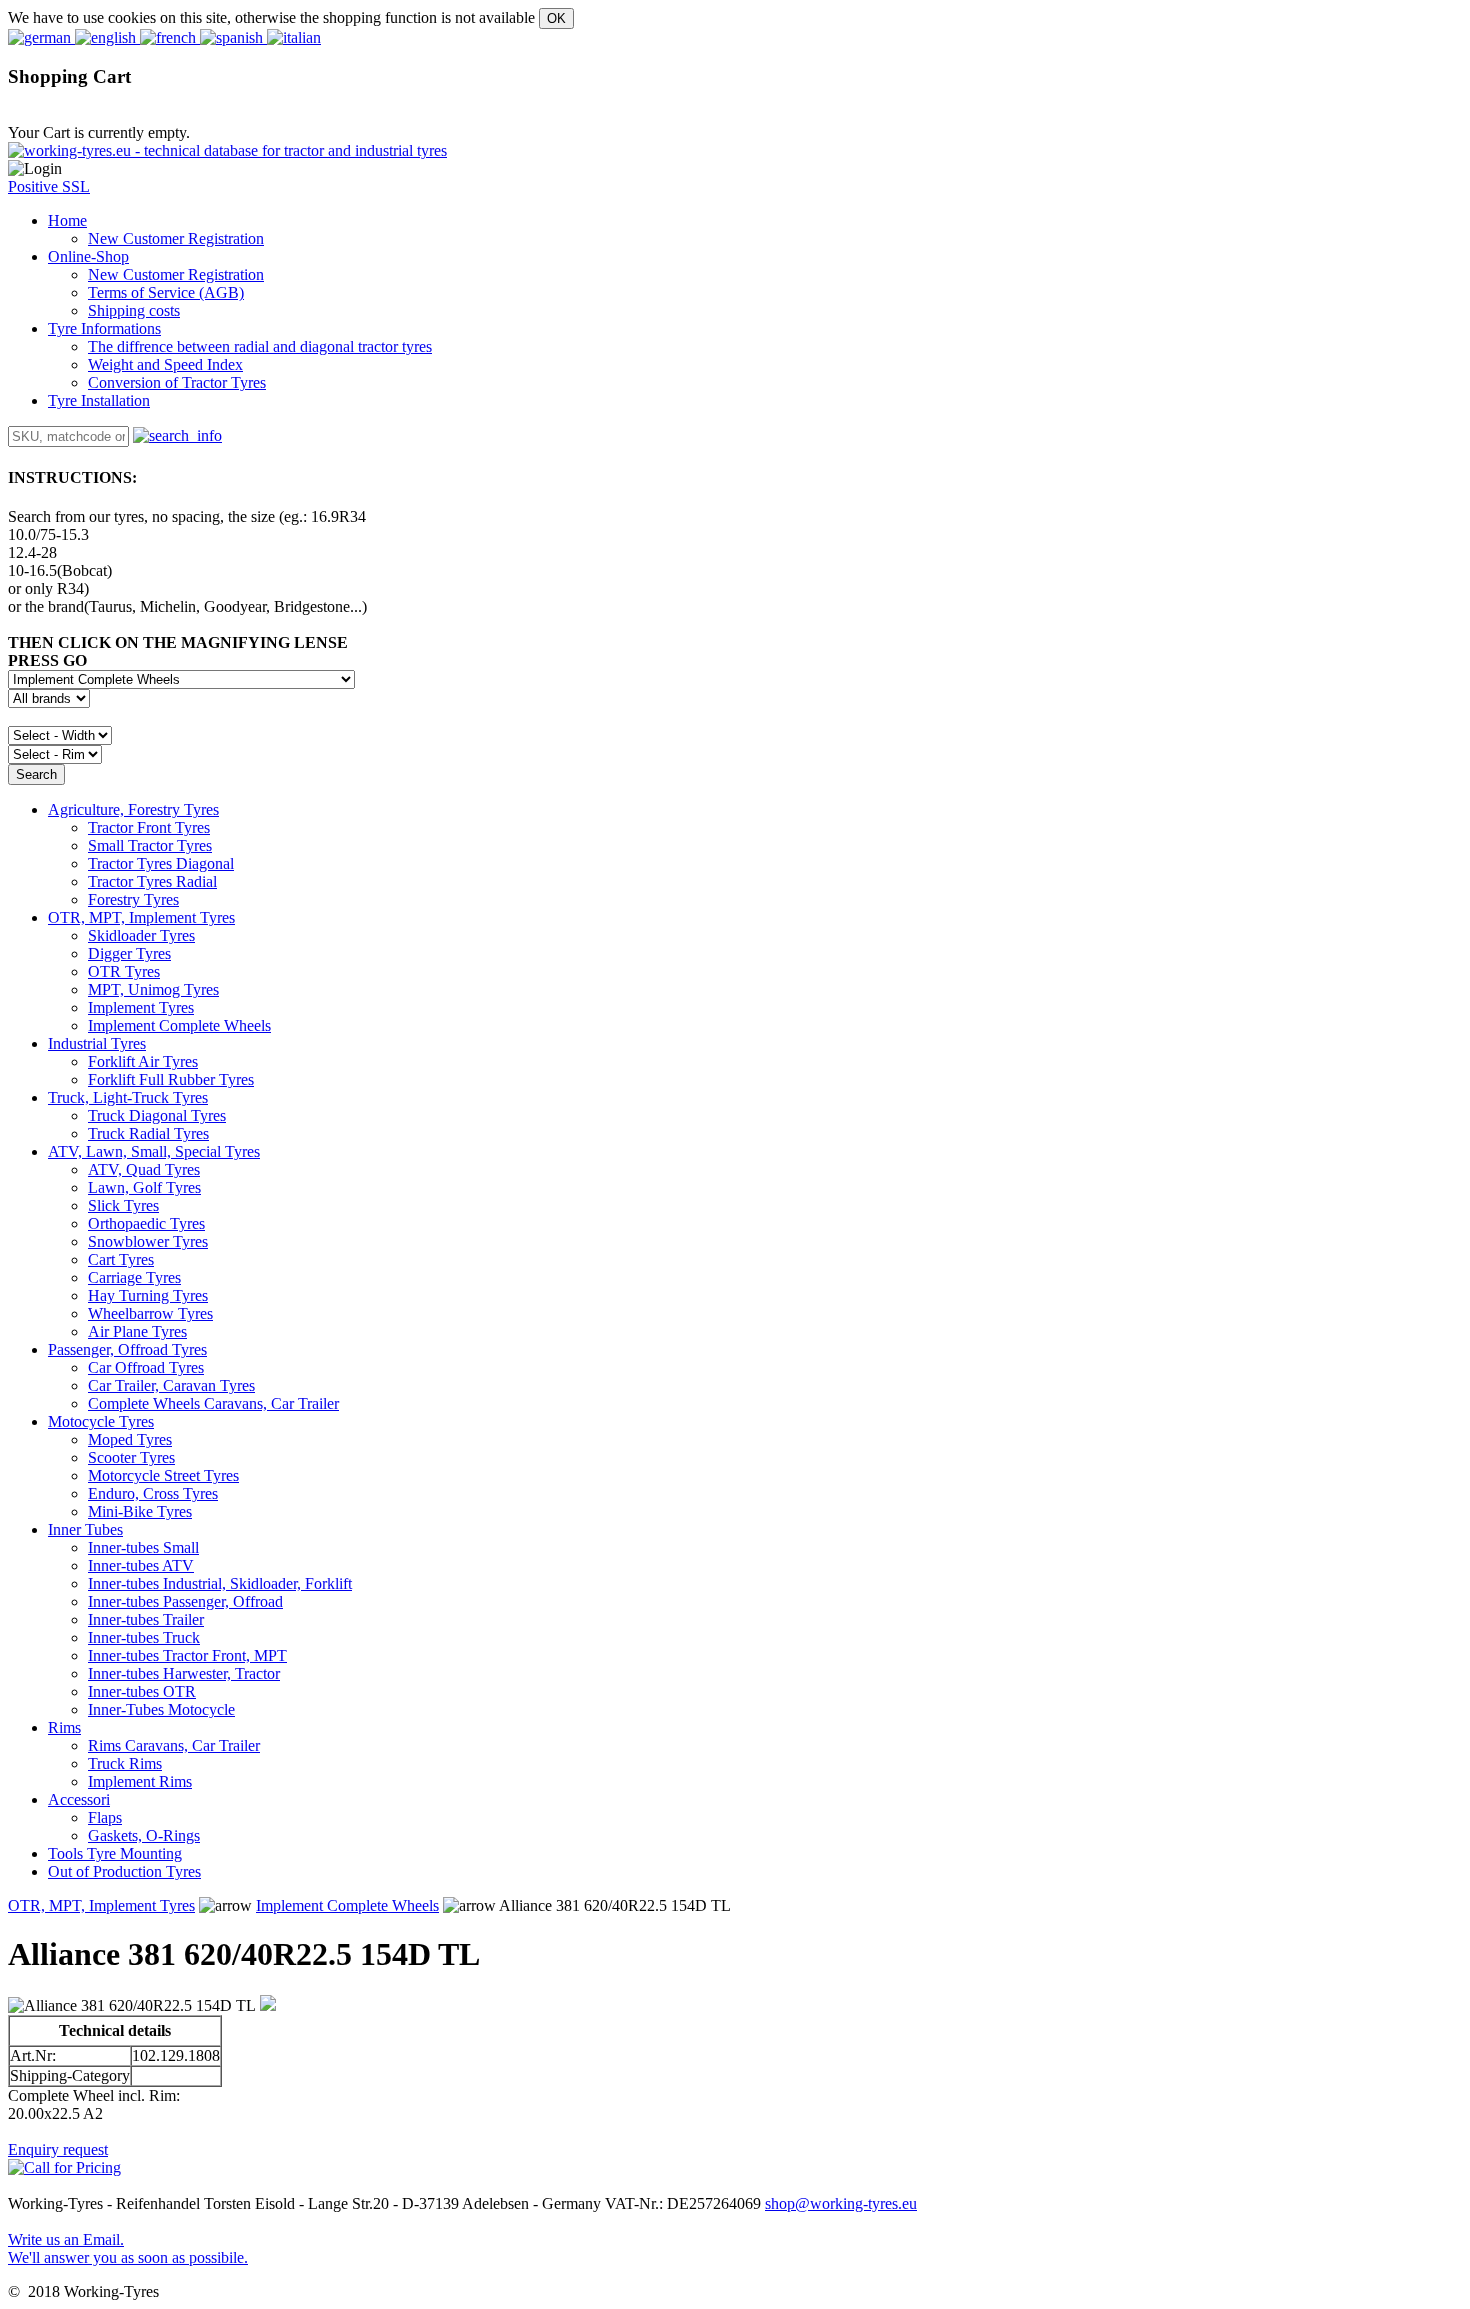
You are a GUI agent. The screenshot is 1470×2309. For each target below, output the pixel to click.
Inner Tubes (85, 1529)
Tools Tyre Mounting (115, 1853)
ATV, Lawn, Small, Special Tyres (154, 1151)
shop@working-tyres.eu (841, 2203)
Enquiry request (58, 2149)
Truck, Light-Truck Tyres (128, 1097)
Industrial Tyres (97, 1043)
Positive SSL (49, 186)
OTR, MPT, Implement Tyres (141, 917)
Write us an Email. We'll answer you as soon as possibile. (128, 2248)
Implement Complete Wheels (347, 1905)
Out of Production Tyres (124, 1871)
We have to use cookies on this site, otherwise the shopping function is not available (271, 17)
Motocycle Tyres (101, 1421)
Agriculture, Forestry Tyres (133, 809)
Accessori (79, 1799)
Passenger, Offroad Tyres (127, 1349)
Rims (64, 1727)
